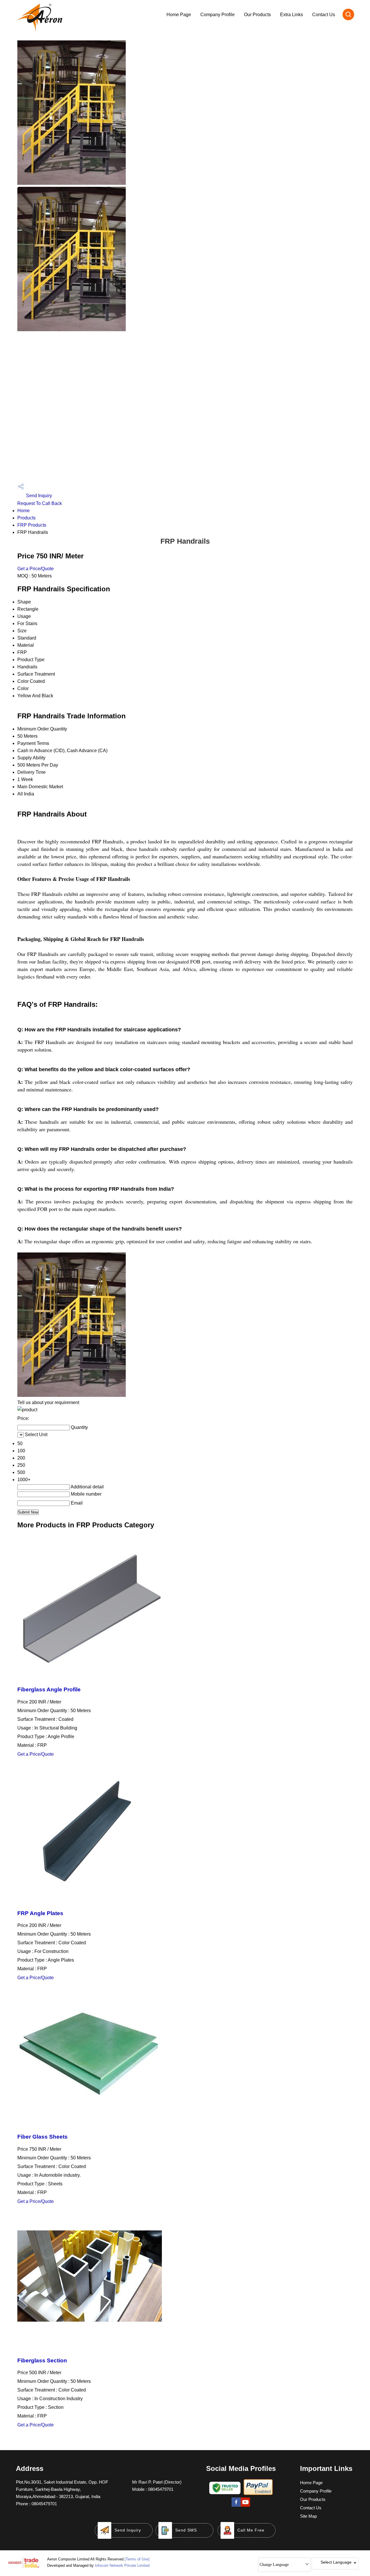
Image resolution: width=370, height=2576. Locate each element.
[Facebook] (236, 2506)
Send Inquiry (38, 496)
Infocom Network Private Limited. (123, 2565)
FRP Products (32, 525)
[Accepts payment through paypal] (258, 2494)
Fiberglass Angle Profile (49, 1689)
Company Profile (218, 15)
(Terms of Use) (137, 2559)
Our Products (257, 15)
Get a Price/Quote (36, 569)
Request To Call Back (40, 503)
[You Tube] (245, 2506)
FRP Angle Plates (40, 1913)
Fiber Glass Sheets (42, 2137)
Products (26, 518)
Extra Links (292, 15)
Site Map (308, 2516)
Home (24, 511)
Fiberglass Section (42, 2360)
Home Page (179, 15)
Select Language (336, 2562)
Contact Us (324, 15)
